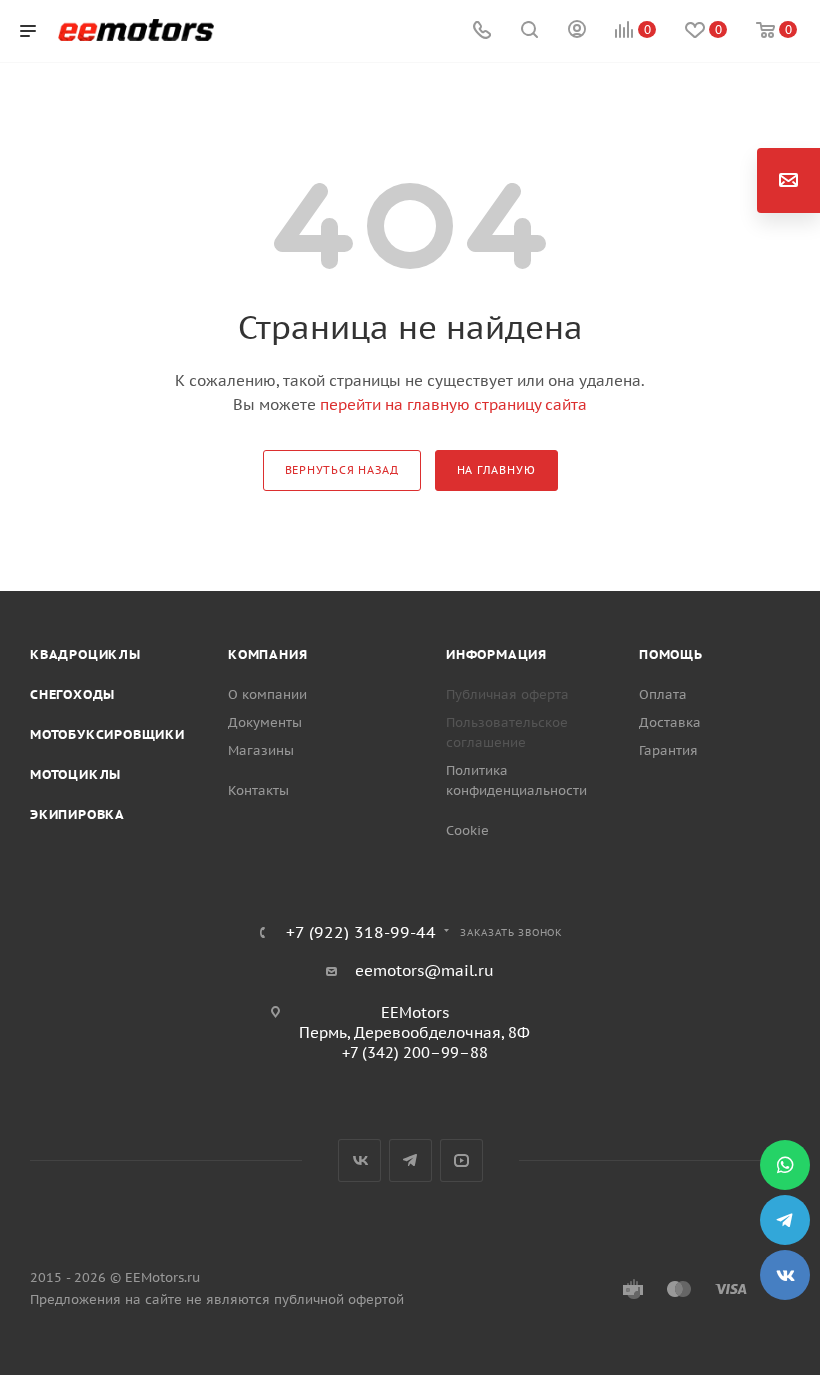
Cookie (467, 830)
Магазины (261, 750)
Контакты (258, 790)
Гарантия (668, 750)
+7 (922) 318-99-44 (361, 932)
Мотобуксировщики (107, 734)
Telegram (410, 1160)
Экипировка (77, 814)
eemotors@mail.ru (424, 970)
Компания (267, 654)
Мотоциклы (75, 774)
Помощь (671, 654)
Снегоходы (72, 694)
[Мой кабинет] (577, 31)
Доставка (670, 722)
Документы (265, 722)
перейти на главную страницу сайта (453, 404)
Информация (496, 654)
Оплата (663, 694)
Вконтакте (359, 1160)
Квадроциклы (85, 654)
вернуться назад (342, 470)
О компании (267, 694)
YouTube (461, 1160)
